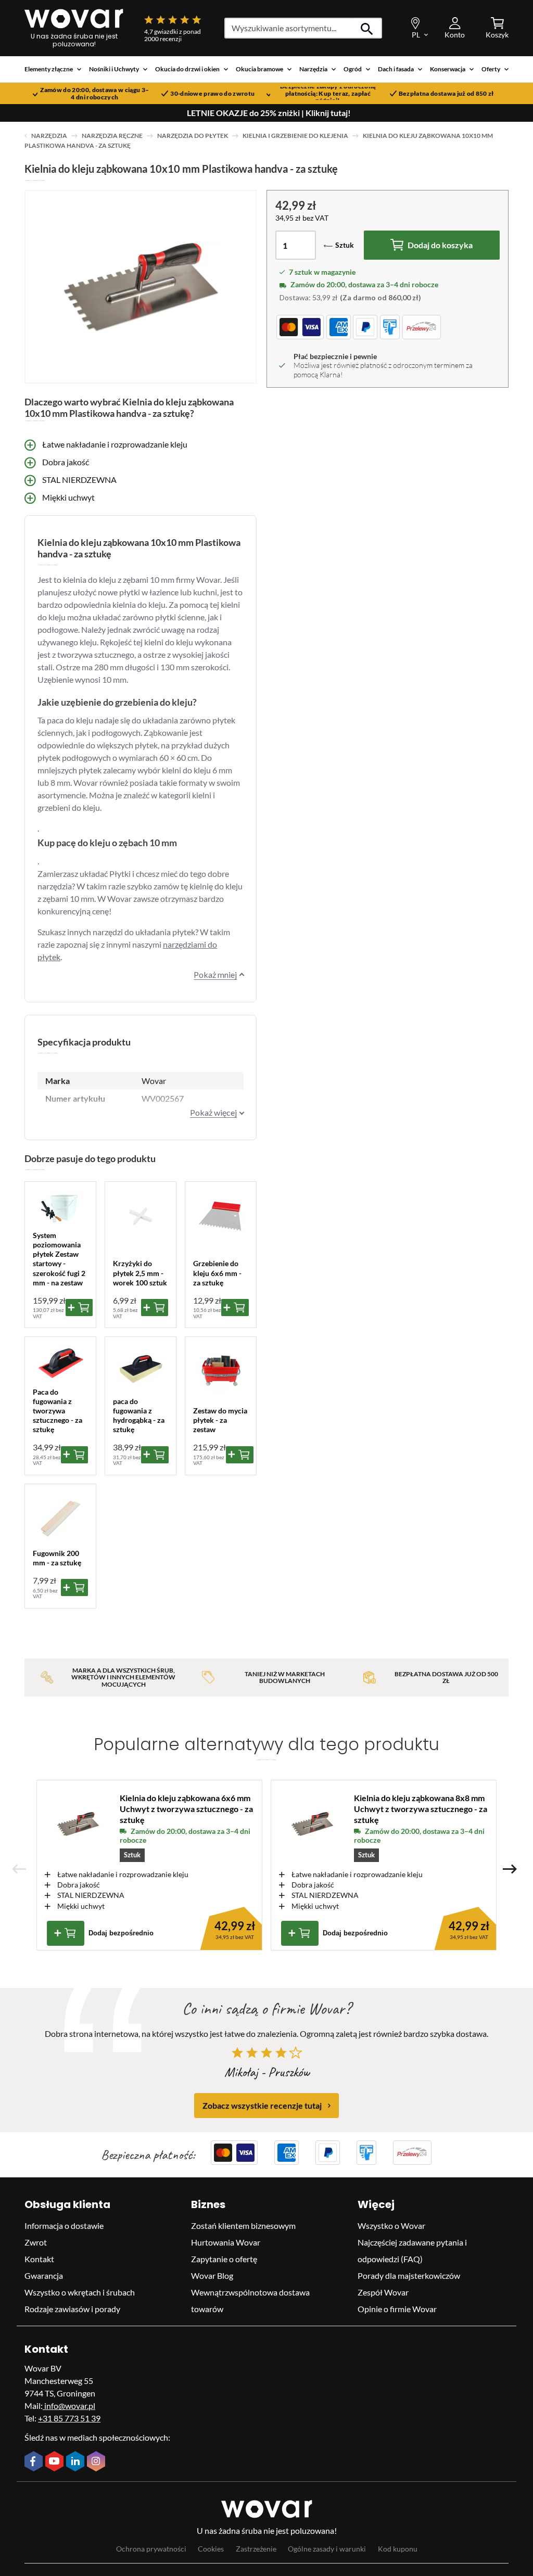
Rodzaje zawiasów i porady (72, 2309)
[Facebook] (35, 2462)
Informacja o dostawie (64, 2226)
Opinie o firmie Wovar (397, 2309)
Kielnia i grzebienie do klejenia (295, 136)
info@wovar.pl (69, 2406)
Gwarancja (44, 2275)
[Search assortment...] (367, 28)
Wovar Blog (212, 2275)
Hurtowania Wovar (226, 2242)
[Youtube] (56, 2462)
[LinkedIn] (77, 2462)
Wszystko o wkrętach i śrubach (80, 2292)
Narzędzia (49, 136)
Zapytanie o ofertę (224, 2259)
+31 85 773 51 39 (69, 2418)
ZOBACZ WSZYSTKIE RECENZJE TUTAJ (262, 2105)
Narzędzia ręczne (112, 136)
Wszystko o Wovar (391, 2226)
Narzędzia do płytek (193, 136)
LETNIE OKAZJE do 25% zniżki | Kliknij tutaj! (269, 113)
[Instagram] (97, 2462)
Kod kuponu (398, 2549)
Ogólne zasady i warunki (327, 2549)
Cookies (211, 2549)
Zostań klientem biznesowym (243, 2226)
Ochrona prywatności (151, 2549)
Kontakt (39, 2259)
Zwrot (36, 2242)
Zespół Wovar (383, 2292)
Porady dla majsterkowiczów (409, 2275)
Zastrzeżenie (256, 2549)
